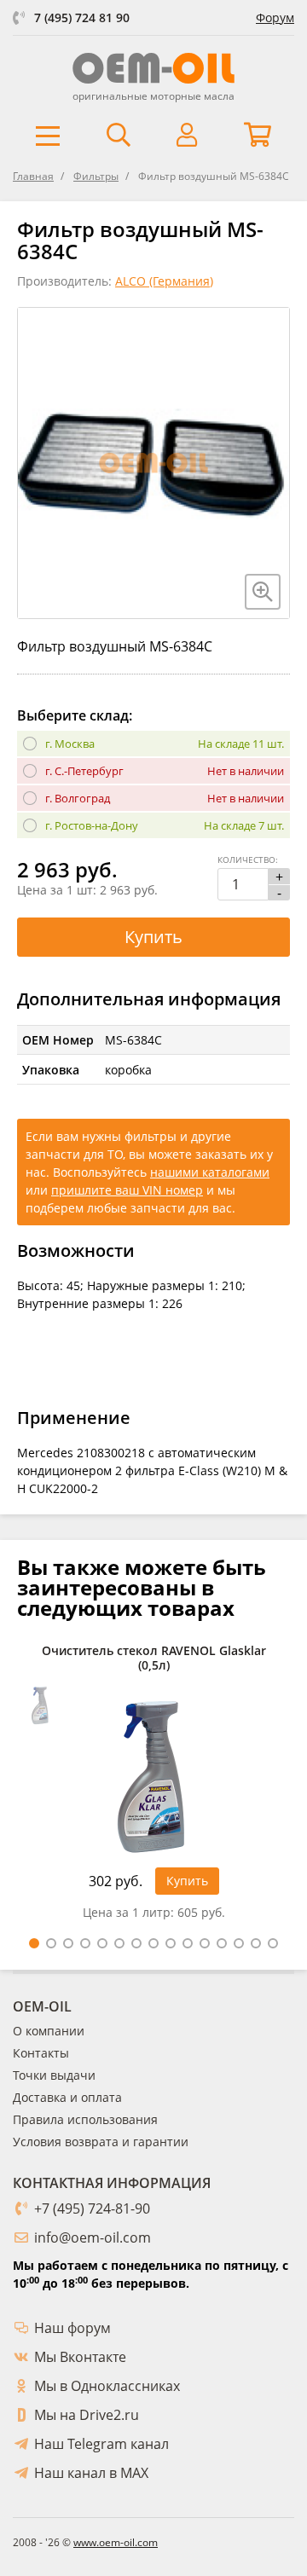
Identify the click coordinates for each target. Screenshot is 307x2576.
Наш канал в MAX (91, 2473)
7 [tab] (136, 1943)
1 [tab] (34, 1943)
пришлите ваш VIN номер (127, 1190)
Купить (153, 937)
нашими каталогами (210, 1172)
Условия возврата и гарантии (101, 2142)
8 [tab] (153, 1943)
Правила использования (85, 2119)
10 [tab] (188, 1943)
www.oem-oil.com (116, 2542)
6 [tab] (119, 1943)
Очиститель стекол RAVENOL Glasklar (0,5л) (154, 1658)
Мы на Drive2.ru (87, 2415)
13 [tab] (239, 1943)
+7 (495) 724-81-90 (92, 2208)
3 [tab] (68, 1943)
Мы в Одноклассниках (107, 2386)
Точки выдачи (54, 2075)
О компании (49, 2031)
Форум (275, 17)
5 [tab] (102, 1943)
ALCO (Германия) (164, 281)
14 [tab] (256, 1943)
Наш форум (72, 2328)
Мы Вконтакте (80, 2357)
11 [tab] (205, 1943)
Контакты (41, 2053)
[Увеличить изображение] (263, 592)
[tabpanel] (153, 1787)
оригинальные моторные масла (153, 96)
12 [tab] (222, 1943)
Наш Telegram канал (101, 2444)
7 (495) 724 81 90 (82, 17)
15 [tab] (273, 1943)
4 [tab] (85, 1943)
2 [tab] (51, 1943)
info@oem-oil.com (93, 2237)
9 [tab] (171, 1943)
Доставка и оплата (67, 2097)
